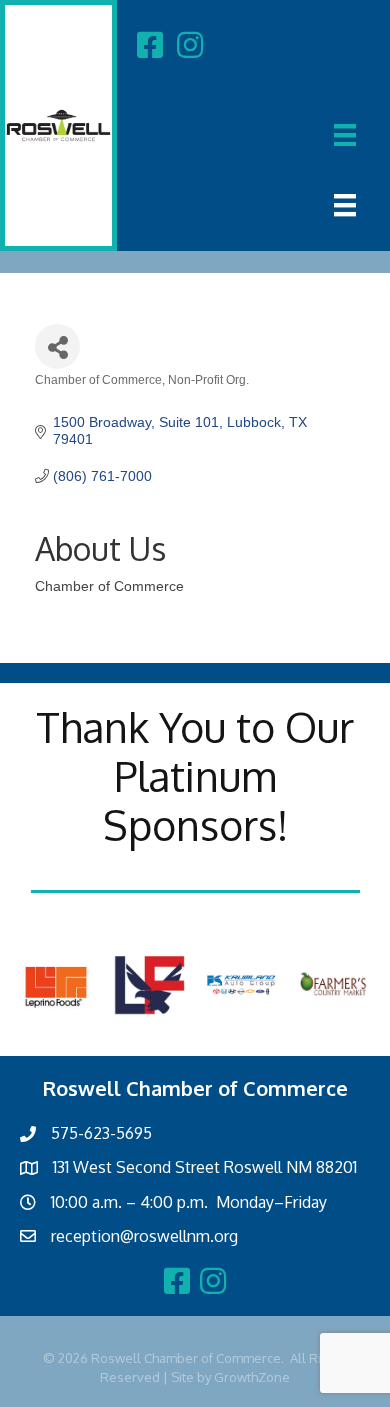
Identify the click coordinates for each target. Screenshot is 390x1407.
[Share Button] (57, 346)
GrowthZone (252, 1377)
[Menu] (345, 135)
